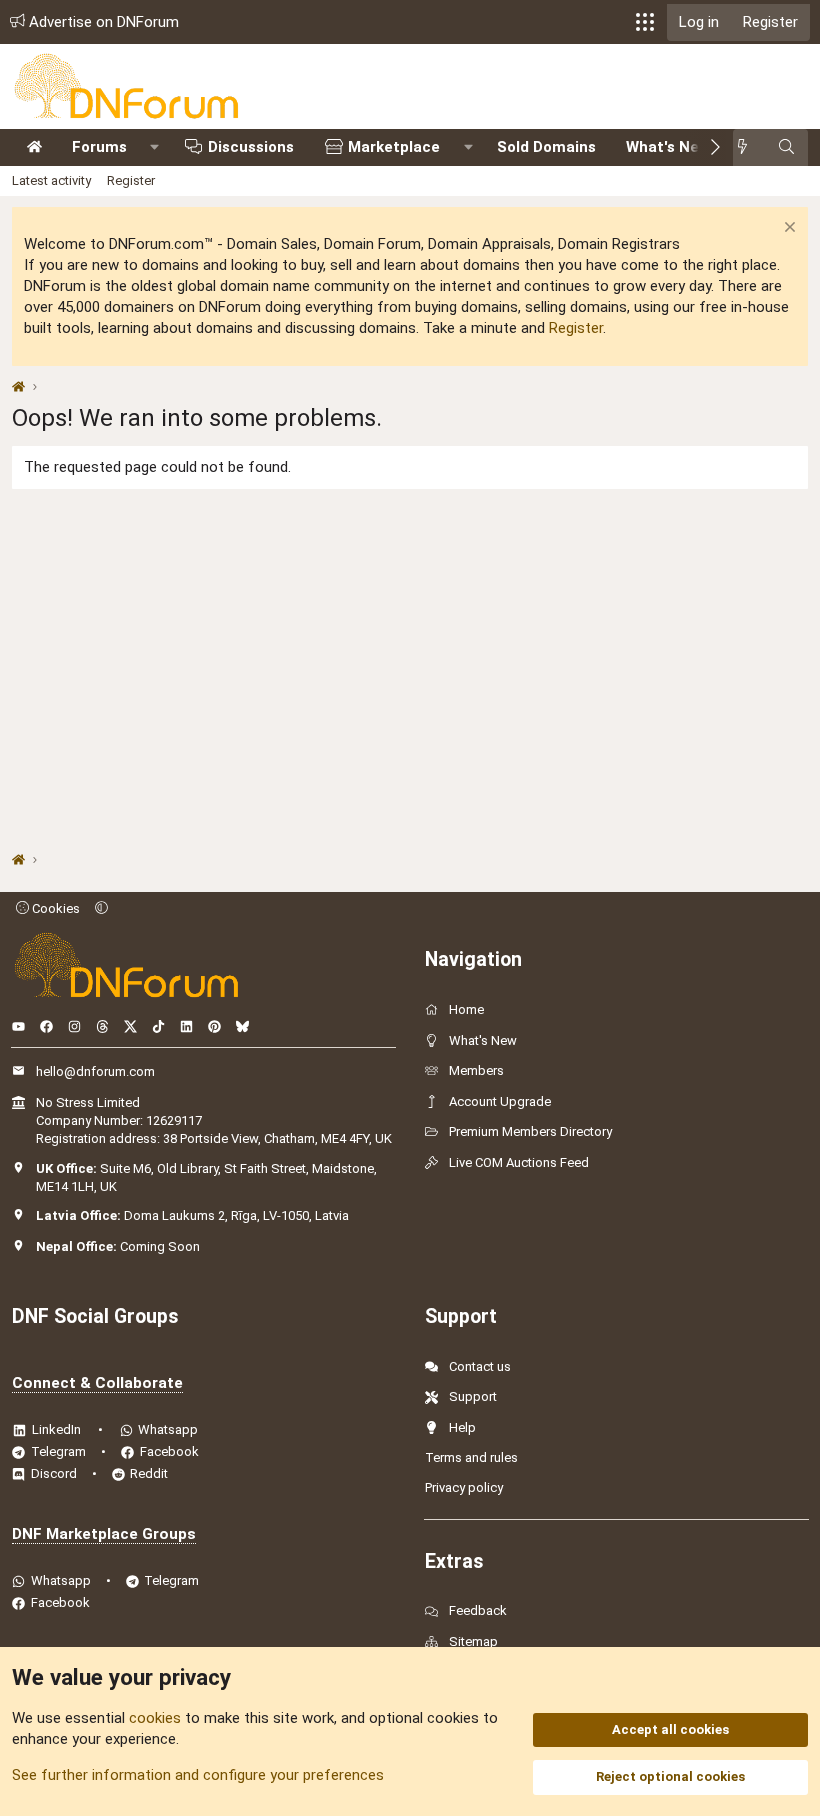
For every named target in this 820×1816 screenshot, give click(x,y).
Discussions (251, 147)
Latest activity (51, 180)
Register (131, 180)
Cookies (54, 908)
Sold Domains (546, 147)
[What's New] (748, 147)
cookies (155, 1718)
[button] (645, 22)
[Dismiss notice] (787, 229)
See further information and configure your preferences (198, 1775)
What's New (668, 147)
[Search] (786, 147)
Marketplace (394, 147)
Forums (99, 147)
